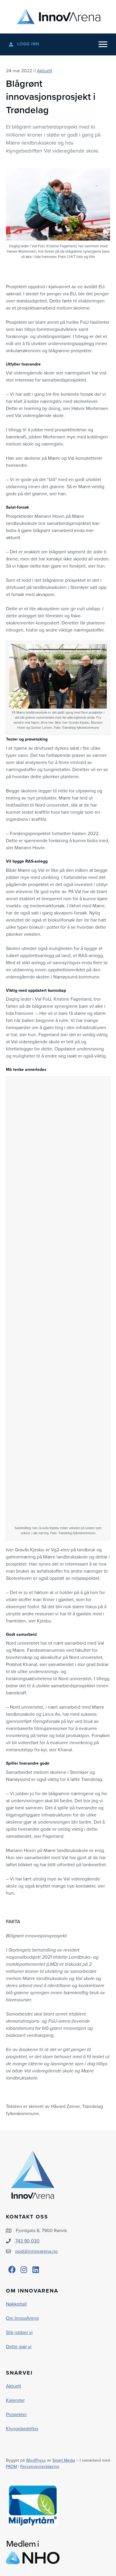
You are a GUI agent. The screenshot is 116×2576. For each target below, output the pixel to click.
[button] (12, 2269)
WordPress (36, 2460)
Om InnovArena (22, 2318)
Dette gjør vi (19, 2347)
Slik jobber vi (19, 2333)
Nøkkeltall (16, 2304)
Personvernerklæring (40, 2467)
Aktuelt (44, 71)
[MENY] (103, 44)
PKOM (11, 2467)
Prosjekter (16, 2415)
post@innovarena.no (36, 2251)
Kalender (15, 2400)
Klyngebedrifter (22, 2429)
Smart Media (64, 2460)
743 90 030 (27, 2241)
